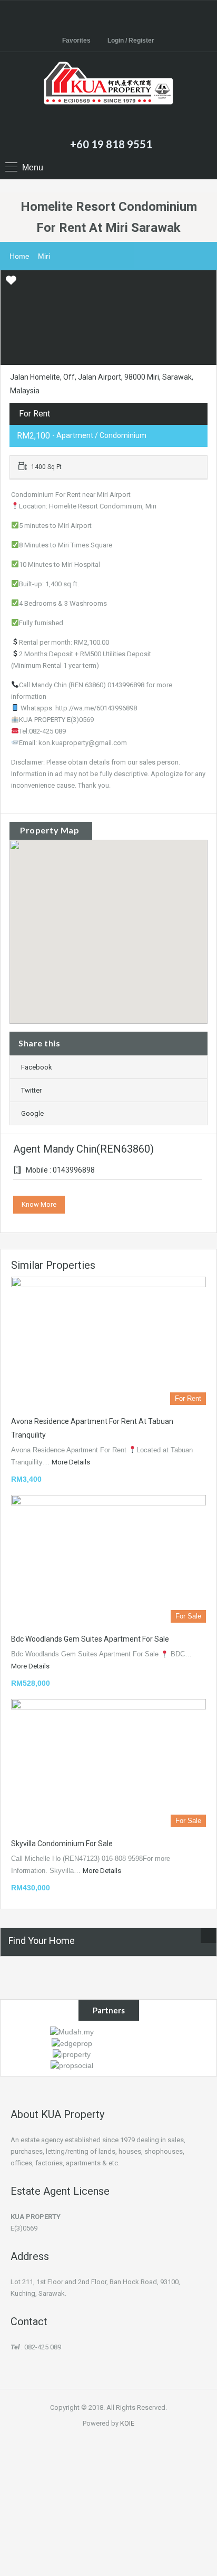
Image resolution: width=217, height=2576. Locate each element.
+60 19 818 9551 (111, 144)
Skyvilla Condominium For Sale (62, 1844)
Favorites (76, 40)
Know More (39, 1204)
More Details (71, 1462)
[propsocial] (72, 2065)
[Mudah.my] (72, 2031)
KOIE (127, 2423)
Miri (44, 256)
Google (32, 1113)
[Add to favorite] (11, 284)
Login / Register (131, 40)
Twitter (31, 1090)
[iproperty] (72, 2054)
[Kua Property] (108, 97)
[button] (119, 932)
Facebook (37, 1067)
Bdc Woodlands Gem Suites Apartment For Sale (90, 1639)
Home (19, 256)
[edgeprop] (72, 2042)
